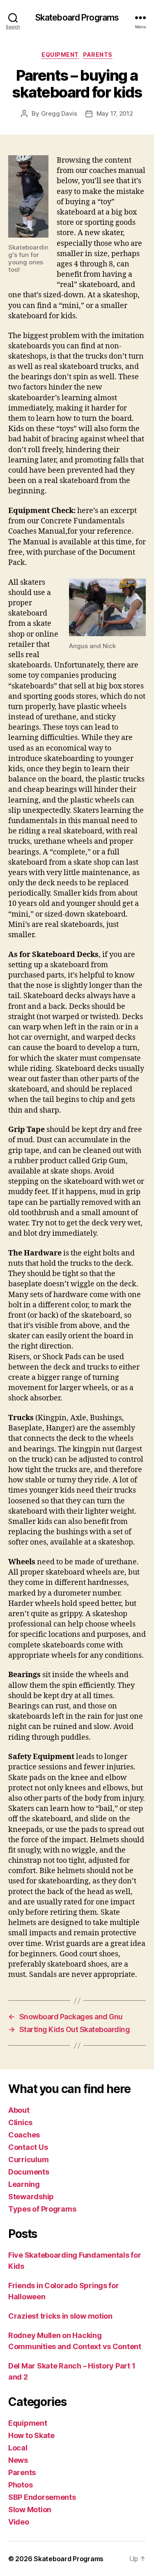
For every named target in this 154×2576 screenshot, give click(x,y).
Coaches (24, 2135)
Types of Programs (42, 2209)
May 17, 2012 (115, 113)
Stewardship (31, 2197)
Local (18, 2448)
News (18, 2460)
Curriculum (28, 2159)
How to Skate (31, 2435)
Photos (20, 2485)
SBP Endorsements (42, 2497)
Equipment (60, 55)
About (19, 2110)
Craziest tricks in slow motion (60, 2316)
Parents (98, 55)
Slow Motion (30, 2509)
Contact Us (28, 2147)
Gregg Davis (59, 113)
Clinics (20, 2122)
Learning (24, 2184)
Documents (29, 2172)
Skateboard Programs (77, 17)
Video (19, 2522)
